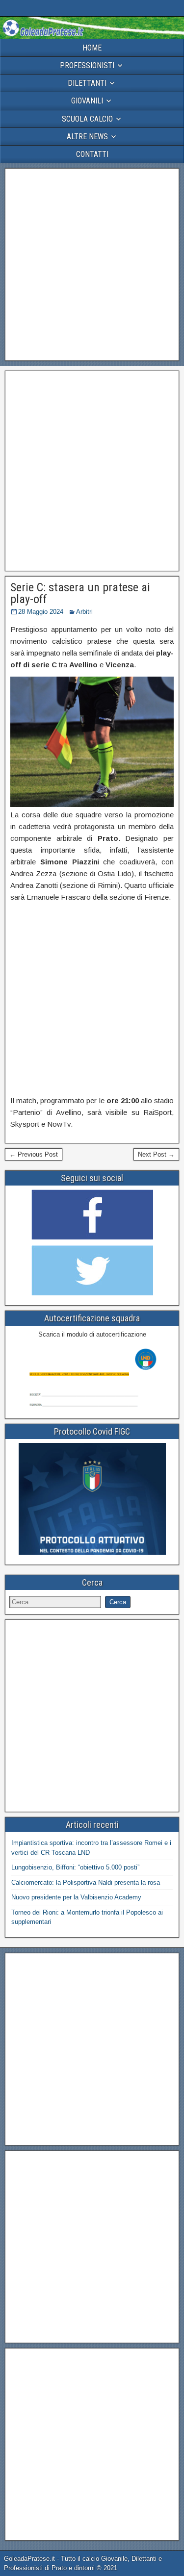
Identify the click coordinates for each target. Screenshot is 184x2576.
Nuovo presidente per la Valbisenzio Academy (76, 1897)
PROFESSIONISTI (87, 65)
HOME (92, 48)
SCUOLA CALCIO (87, 119)
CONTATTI (92, 154)
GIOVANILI (87, 101)
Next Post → (156, 1154)
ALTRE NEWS (87, 137)
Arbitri (84, 612)
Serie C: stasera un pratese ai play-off (80, 593)
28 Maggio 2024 (41, 612)
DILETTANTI (87, 83)
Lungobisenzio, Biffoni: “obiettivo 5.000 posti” (75, 1867)
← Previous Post (34, 1154)
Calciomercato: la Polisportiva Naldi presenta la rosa (86, 1882)
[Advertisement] (92, 265)
